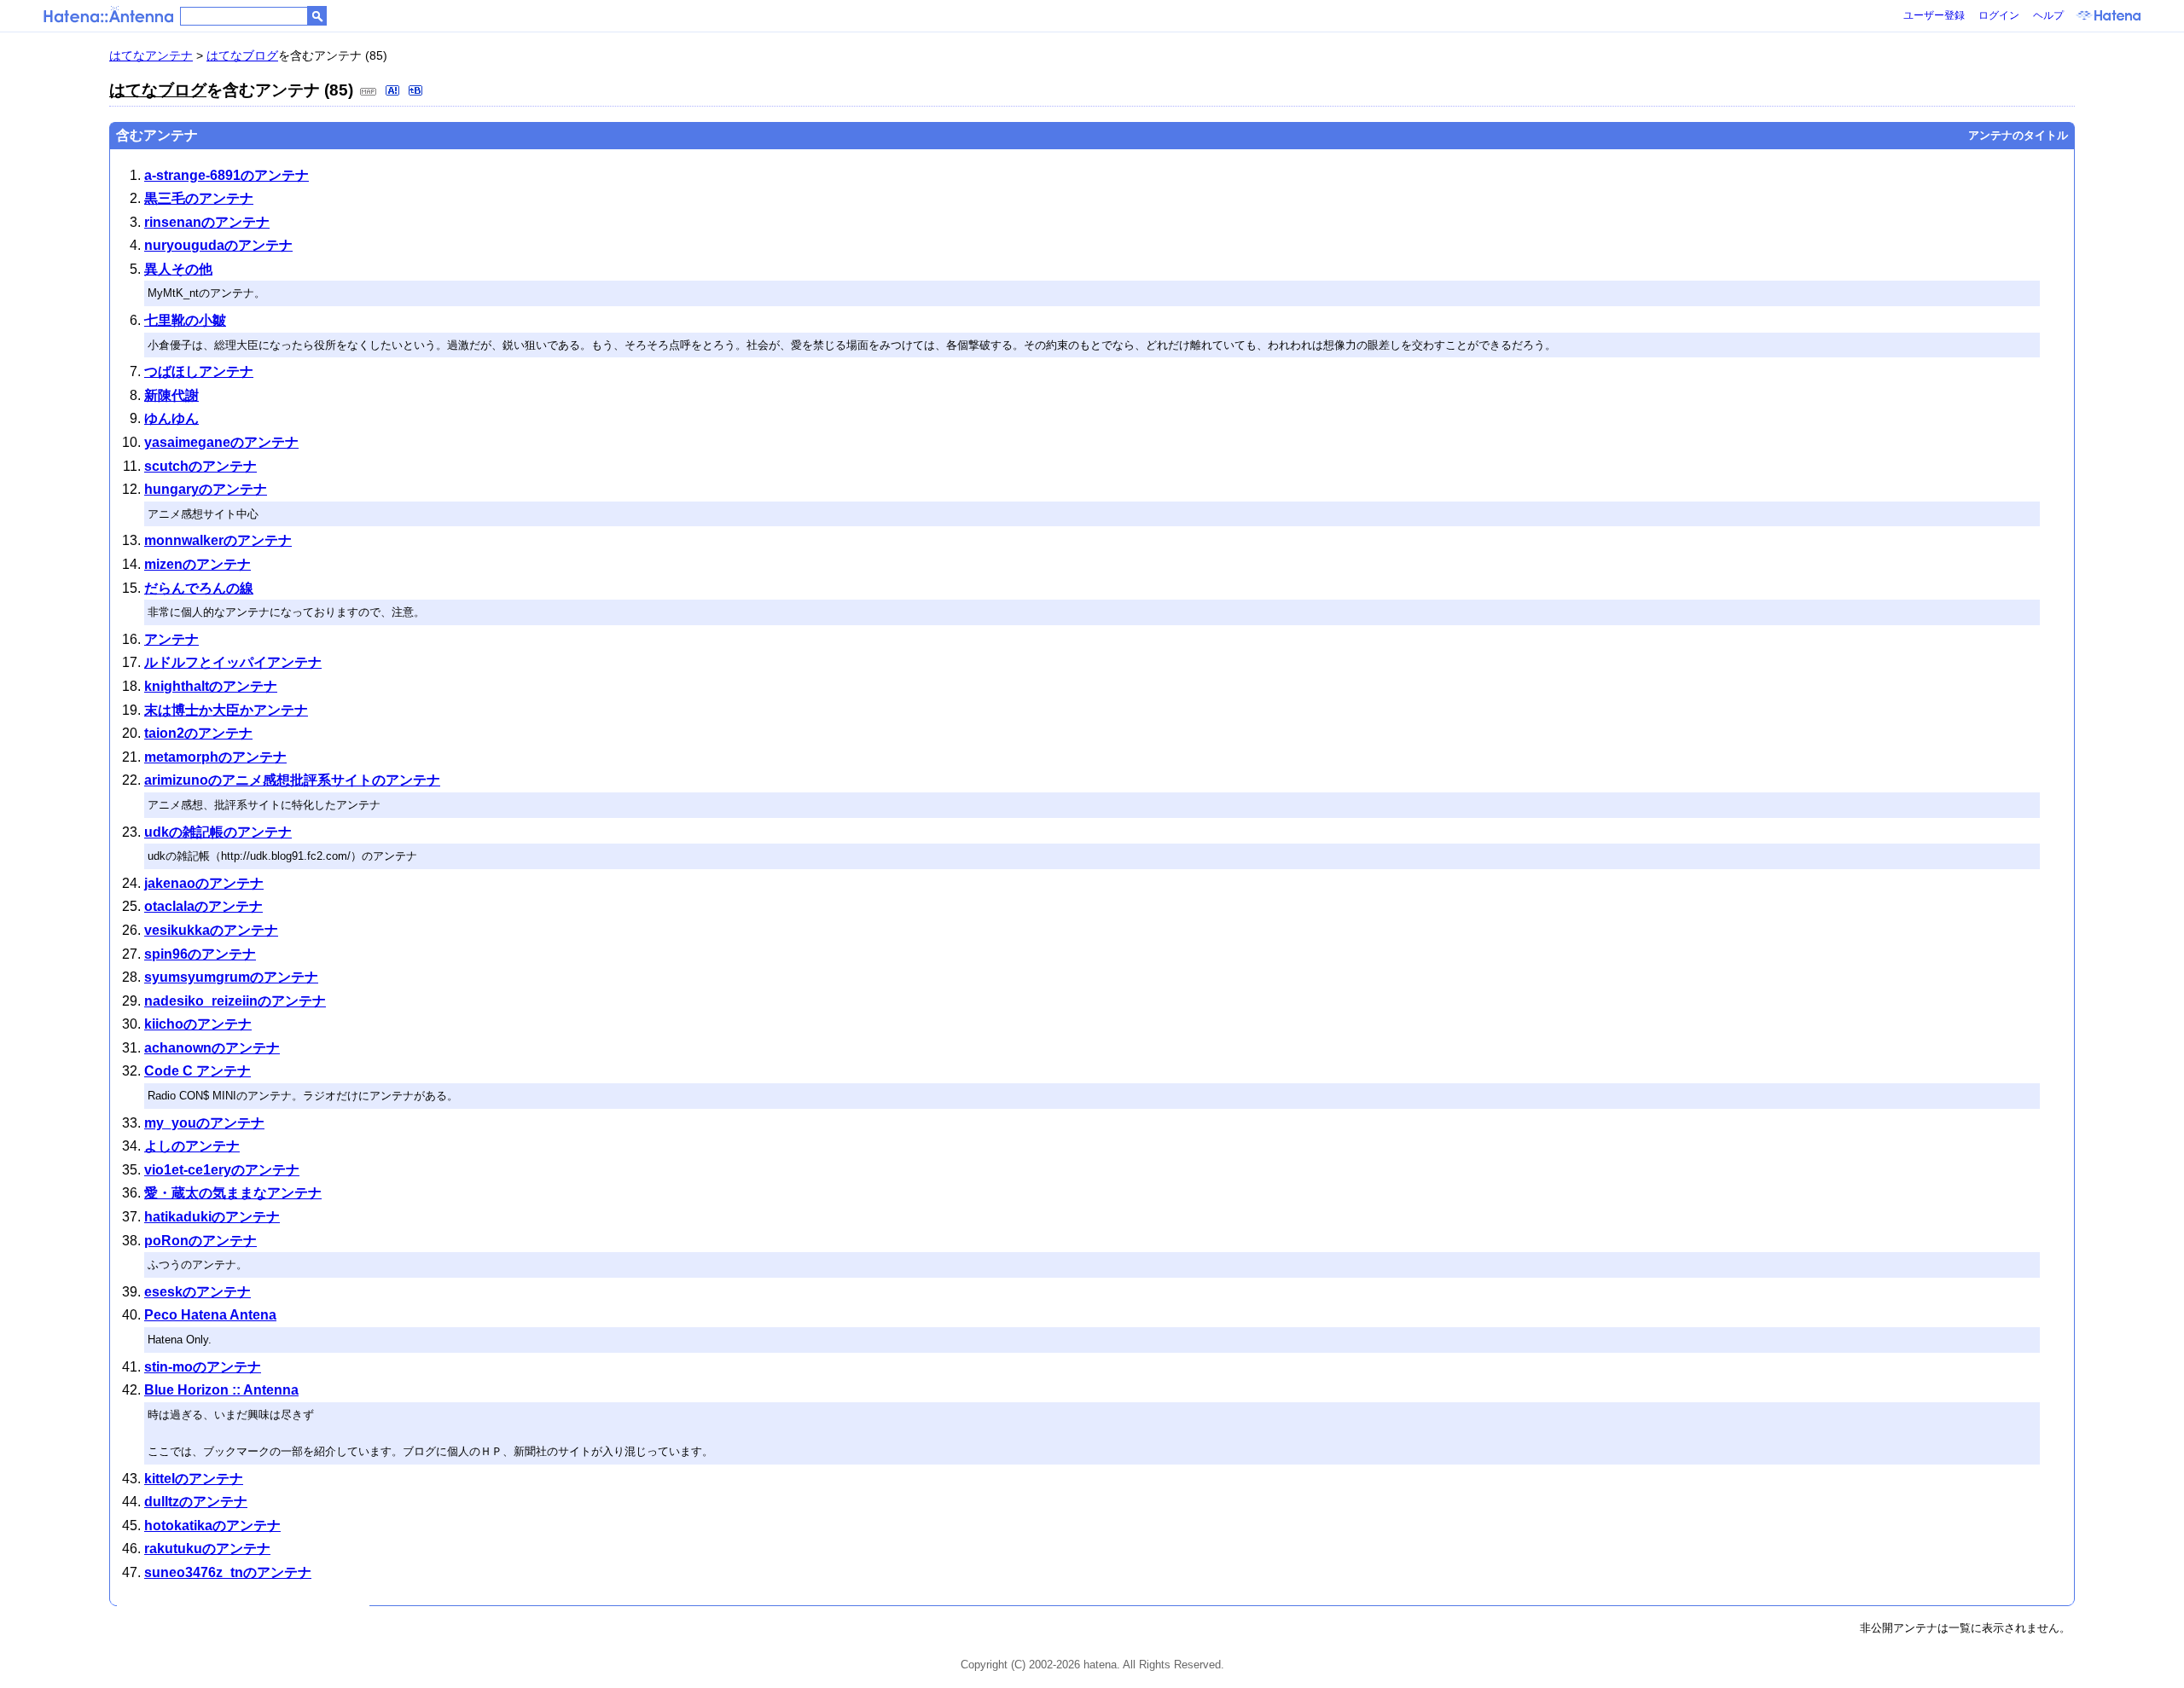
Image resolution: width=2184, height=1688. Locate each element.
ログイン (1999, 15)
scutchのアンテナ (200, 466)
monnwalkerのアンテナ (218, 540)
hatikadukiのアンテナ (212, 1217)
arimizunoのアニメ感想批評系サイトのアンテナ (292, 780)
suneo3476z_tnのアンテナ (228, 1572)
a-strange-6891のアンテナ (227, 175)
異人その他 (178, 269)
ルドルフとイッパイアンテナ (233, 662)
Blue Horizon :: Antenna (221, 1390)
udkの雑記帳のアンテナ (218, 832)
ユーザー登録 (1934, 15)
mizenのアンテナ (197, 564)
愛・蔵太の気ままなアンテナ (233, 1193)
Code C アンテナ (197, 1071)
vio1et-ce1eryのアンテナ (222, 1170)
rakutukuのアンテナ (207, 1549)
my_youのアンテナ (204, 1123)
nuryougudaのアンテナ (218, 245)
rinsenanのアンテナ (207, 222)
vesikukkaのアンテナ (211, 930)
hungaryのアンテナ (206, 489)
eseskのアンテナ (197, 1292)
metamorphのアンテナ (215, 757)
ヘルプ (2048, 15)
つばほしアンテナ (199, 371)
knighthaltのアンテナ (211, 686)
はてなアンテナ (151, 55)
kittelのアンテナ (194, 1479)
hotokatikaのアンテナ (212, 1526)
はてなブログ (242, 55)
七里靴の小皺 (185, 320)
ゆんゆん (171, 418)
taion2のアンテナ (198, 733)
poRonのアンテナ (200, 1241)
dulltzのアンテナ (196, 1502)
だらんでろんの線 (199, 588)
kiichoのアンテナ (198, 1024)
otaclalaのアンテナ (203, 906)
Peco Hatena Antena (210, 1315)
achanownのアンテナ (212, 1048)
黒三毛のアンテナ (199, 198)
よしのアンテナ (192, 1146)
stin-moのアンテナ (203, 1367)
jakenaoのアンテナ (204, 883)
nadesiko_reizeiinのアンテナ (235, 1001)
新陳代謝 (171, 395)
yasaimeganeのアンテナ (221, 442)
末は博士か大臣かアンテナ (226, 710)
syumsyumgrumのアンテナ (231, 977)
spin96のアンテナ (200, 954)
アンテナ (171, 639)
